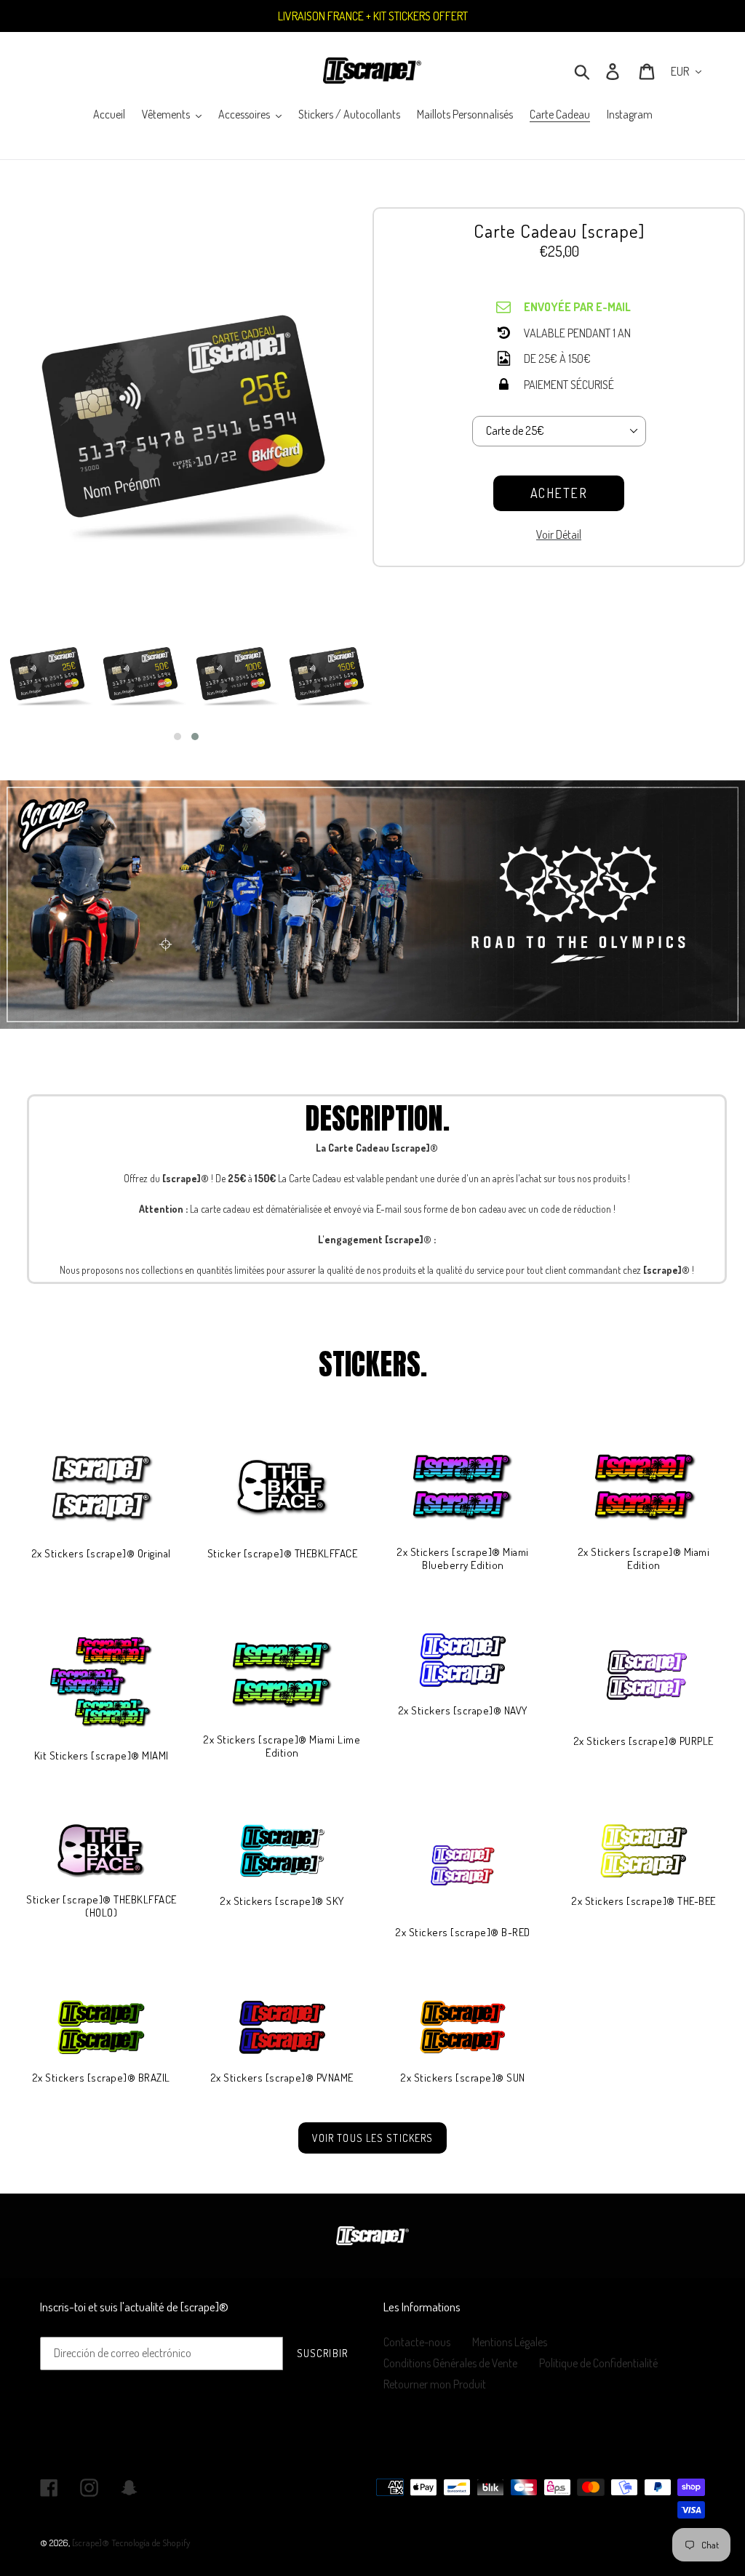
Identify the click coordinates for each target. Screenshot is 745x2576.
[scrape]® (91, 2543)
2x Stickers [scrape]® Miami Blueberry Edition (463, 1559)
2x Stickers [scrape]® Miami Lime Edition (282, 1746)
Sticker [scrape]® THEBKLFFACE (283, 1554)
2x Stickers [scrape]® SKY (282, 1901)
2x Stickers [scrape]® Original (101, 1554)
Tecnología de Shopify (151, 2543)
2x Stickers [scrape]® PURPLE (644, 1741)
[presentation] (386, 683)
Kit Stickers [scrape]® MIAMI (101, 1756)
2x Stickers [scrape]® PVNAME (282, 2078)
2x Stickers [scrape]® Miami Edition (644, 1559)
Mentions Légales (510, 2342)
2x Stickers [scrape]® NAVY (463, 1711)
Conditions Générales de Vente (450, 2363)
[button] (178, 737)
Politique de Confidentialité (598, 2363)
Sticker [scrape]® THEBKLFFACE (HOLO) (101, 1906)
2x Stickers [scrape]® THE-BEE (644, 1901)
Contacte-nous (417, 2342)
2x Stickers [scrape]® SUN (463, 2078)
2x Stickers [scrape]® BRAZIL (101, 2078)
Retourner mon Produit (435, 2384)
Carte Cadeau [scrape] (559, 230)
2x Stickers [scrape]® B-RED (463, 1933)
